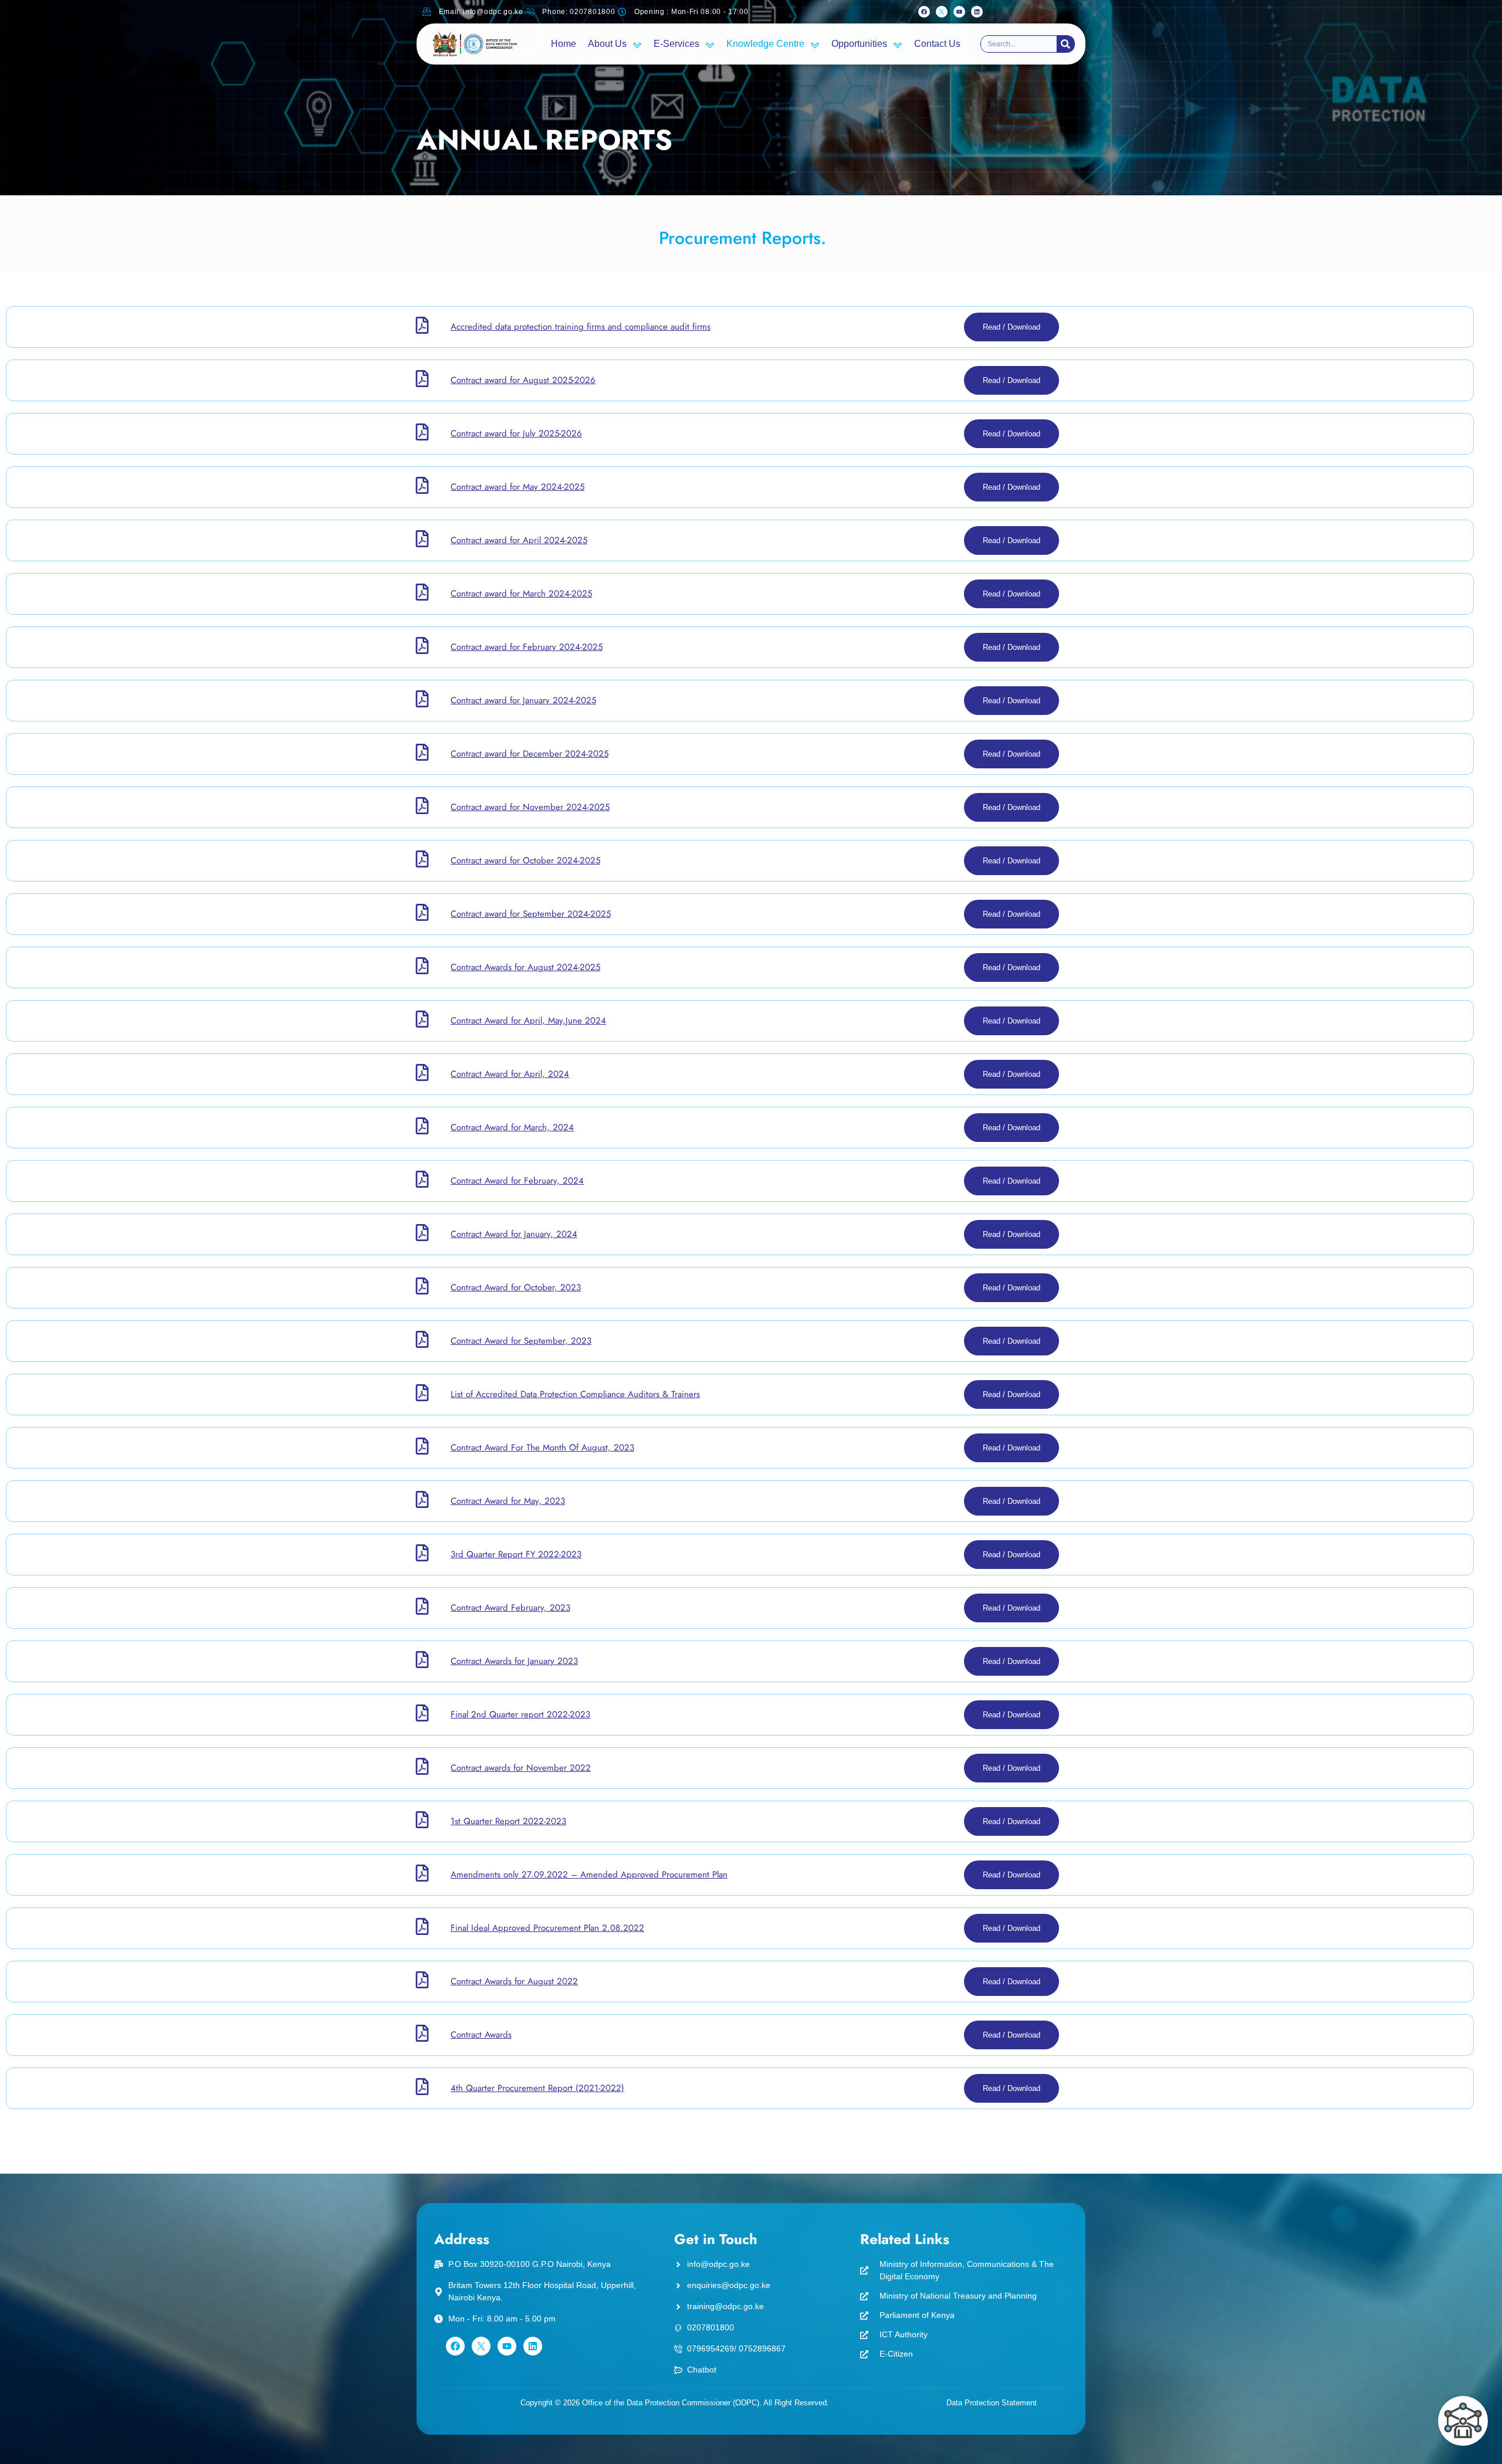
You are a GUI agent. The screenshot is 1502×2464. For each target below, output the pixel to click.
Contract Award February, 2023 (510, 1608)
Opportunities (859, 44)
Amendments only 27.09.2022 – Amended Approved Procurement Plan (589, 1875)
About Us (607, 44)
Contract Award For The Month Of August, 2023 (542, 1448)
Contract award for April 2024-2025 (519, 540)
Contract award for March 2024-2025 (521, 594)
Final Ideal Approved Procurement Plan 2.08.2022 (547, 1928)
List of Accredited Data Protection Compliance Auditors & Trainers (575, 1394)
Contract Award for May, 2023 (508, 1501)
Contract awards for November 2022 (521, 1768)
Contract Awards (481, 2035)
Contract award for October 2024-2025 (525, 860)
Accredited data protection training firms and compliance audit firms (581, 327)
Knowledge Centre (765, 44)
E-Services (676, 44)
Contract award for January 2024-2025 (523, 700)
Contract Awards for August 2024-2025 (525, 967)
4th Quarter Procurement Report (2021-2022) (537, 2088)
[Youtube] (959, 12)
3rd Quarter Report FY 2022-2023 (516, 1554)
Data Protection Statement (992, 2403)
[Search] (1065, 44)
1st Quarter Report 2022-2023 (508, 1821)
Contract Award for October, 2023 (516, 1287)
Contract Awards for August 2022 (514, 1981)
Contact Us (937, 44)
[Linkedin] (977, 12)
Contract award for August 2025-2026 (523, 380)
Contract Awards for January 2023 (514, 1661)
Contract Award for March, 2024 (512, 1127)
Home (564, 44)
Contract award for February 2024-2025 (527, 647)
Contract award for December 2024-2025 (530, 754)
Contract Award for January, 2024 (514, 1234)
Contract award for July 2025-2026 (516, 433)
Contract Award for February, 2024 (517, 1181)
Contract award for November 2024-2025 (530, 807)
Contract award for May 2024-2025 (517, 487)
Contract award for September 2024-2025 (531, 914)
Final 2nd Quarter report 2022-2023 (520, 1714)
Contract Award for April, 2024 (510, 1074)
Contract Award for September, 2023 (521, 1341)
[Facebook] (924, 12)
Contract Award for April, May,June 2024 (528, 1021)
